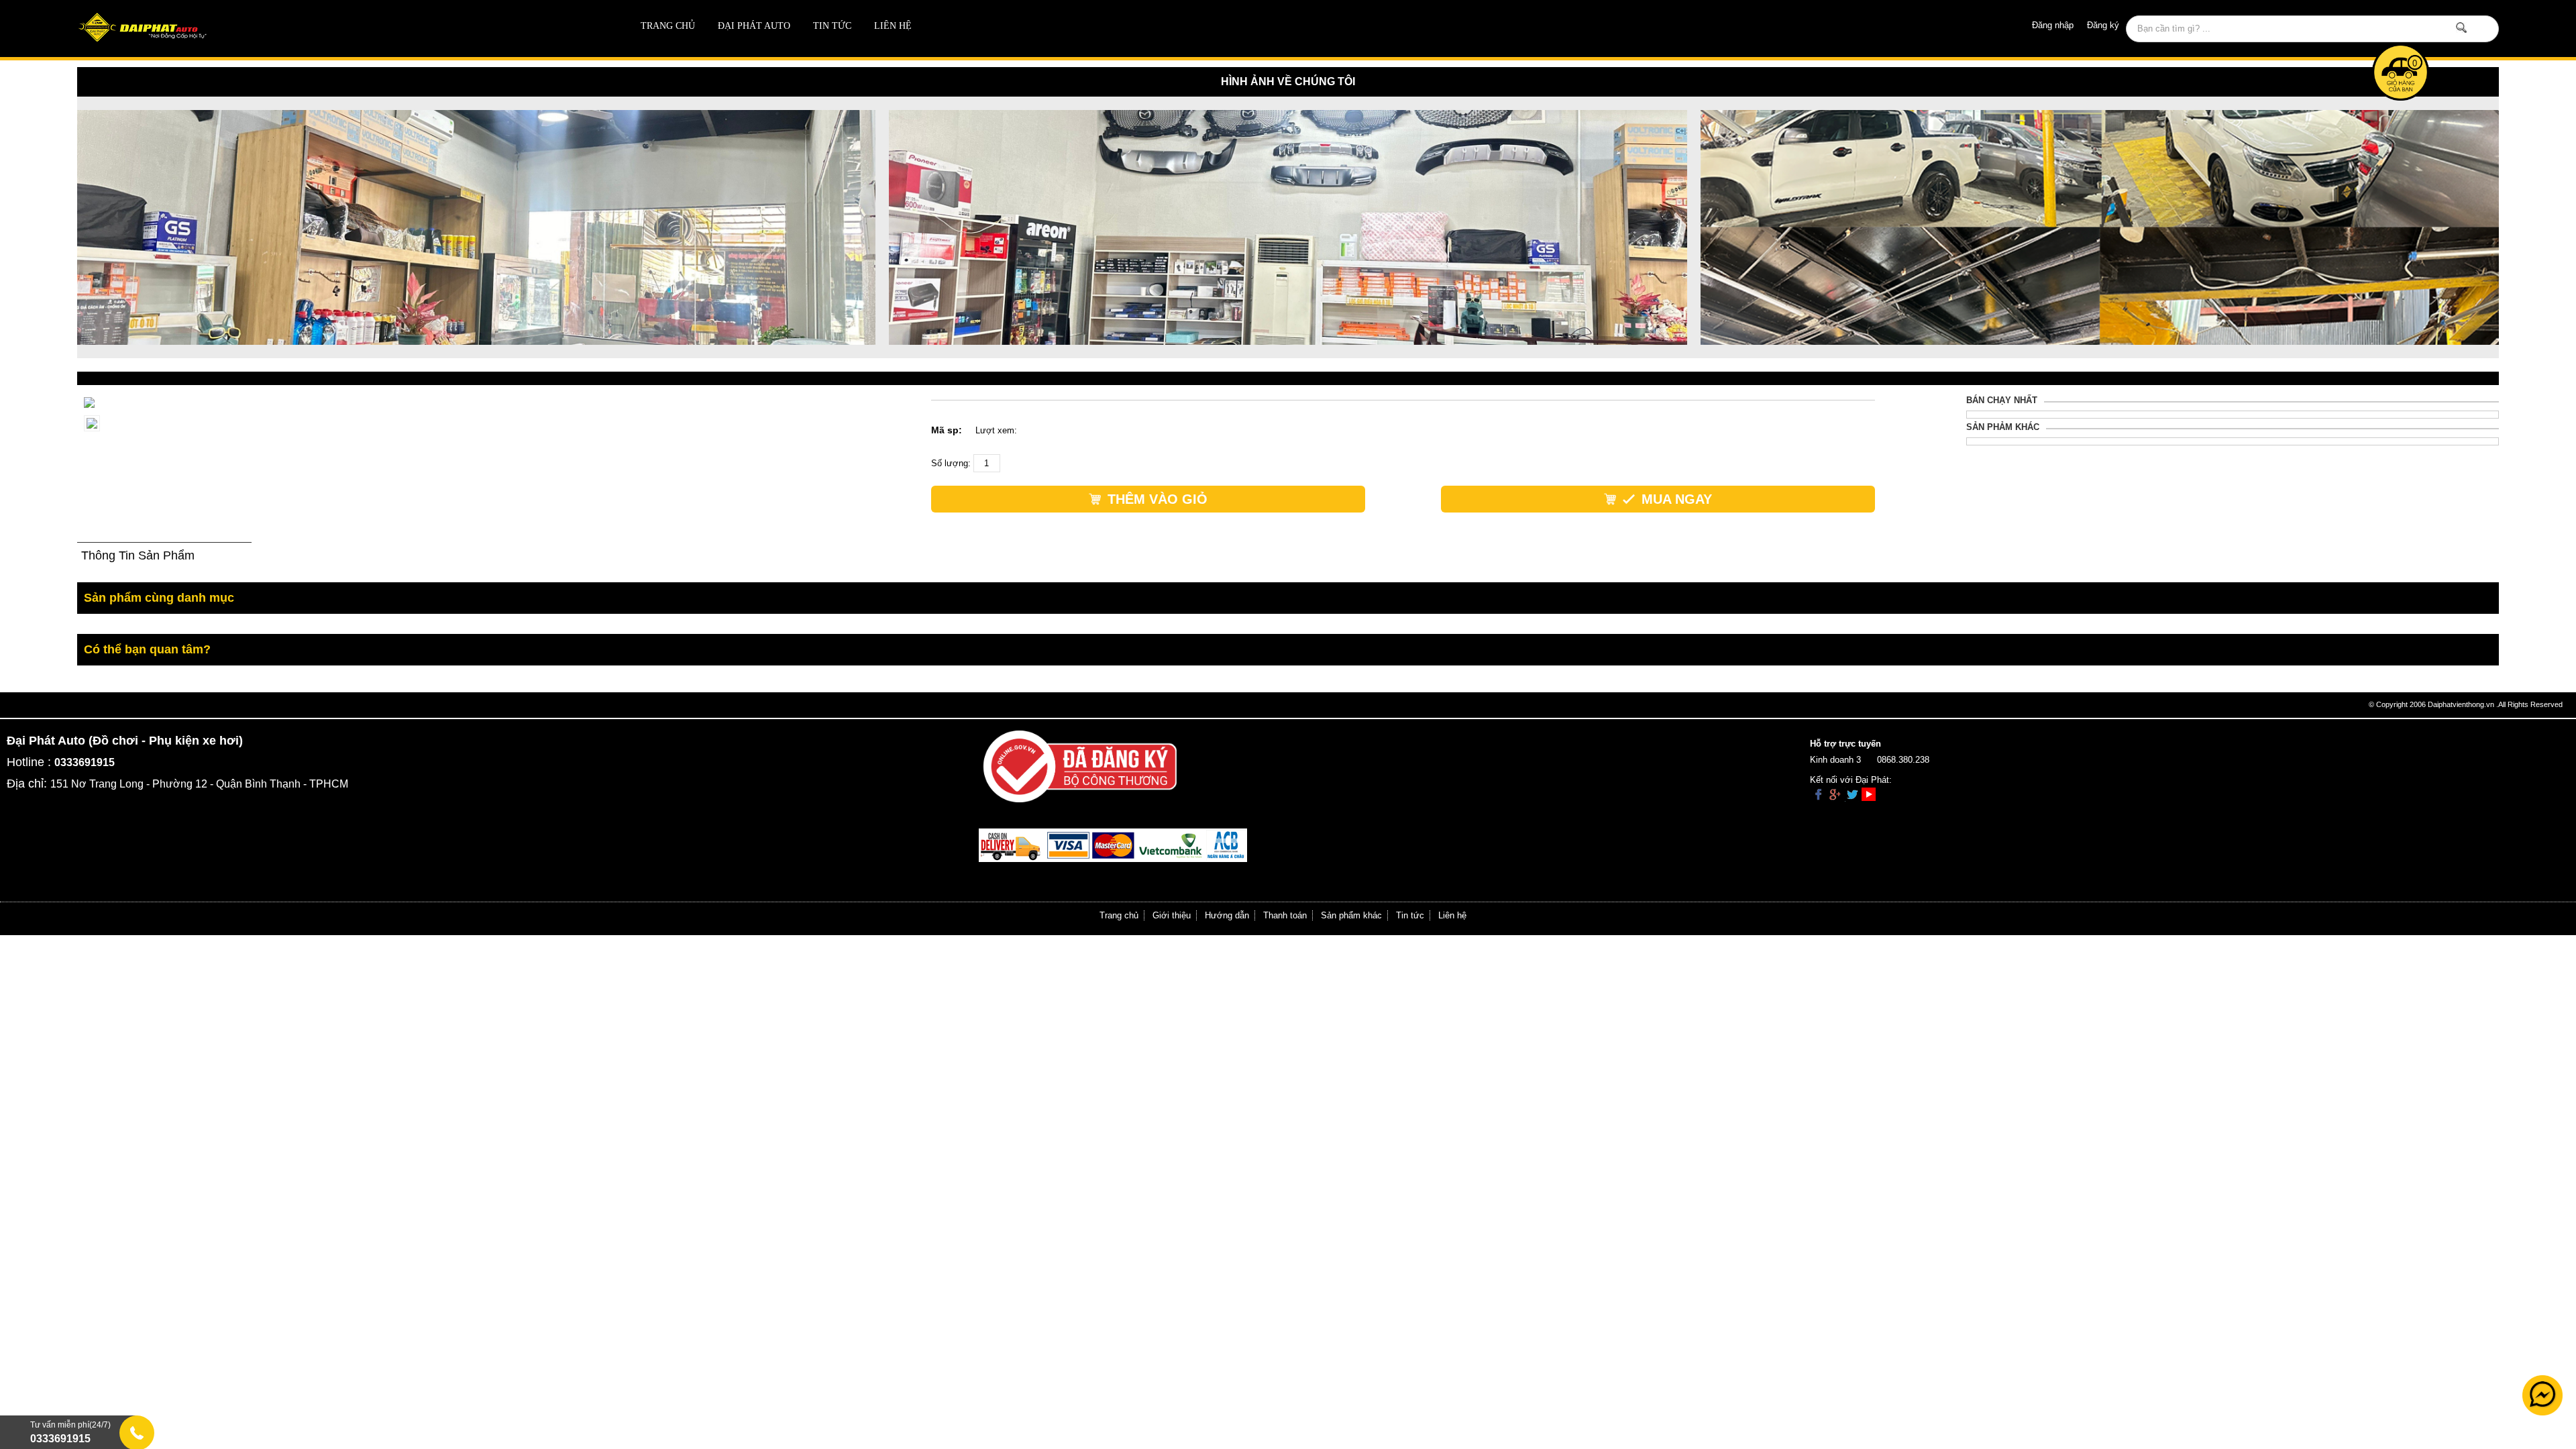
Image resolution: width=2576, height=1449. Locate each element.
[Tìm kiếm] (2462, 28)
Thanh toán (1285, 915)
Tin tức (832, 26)
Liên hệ (893, 26)
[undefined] (89, 401)
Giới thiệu (1172, 915)
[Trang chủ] (319, 29)
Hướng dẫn (1227, 915)
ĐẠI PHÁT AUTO (754, 26)
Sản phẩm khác (1351, 915)
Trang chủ (668, 26)
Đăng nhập (2053, 25)
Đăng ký (2103, 25)
